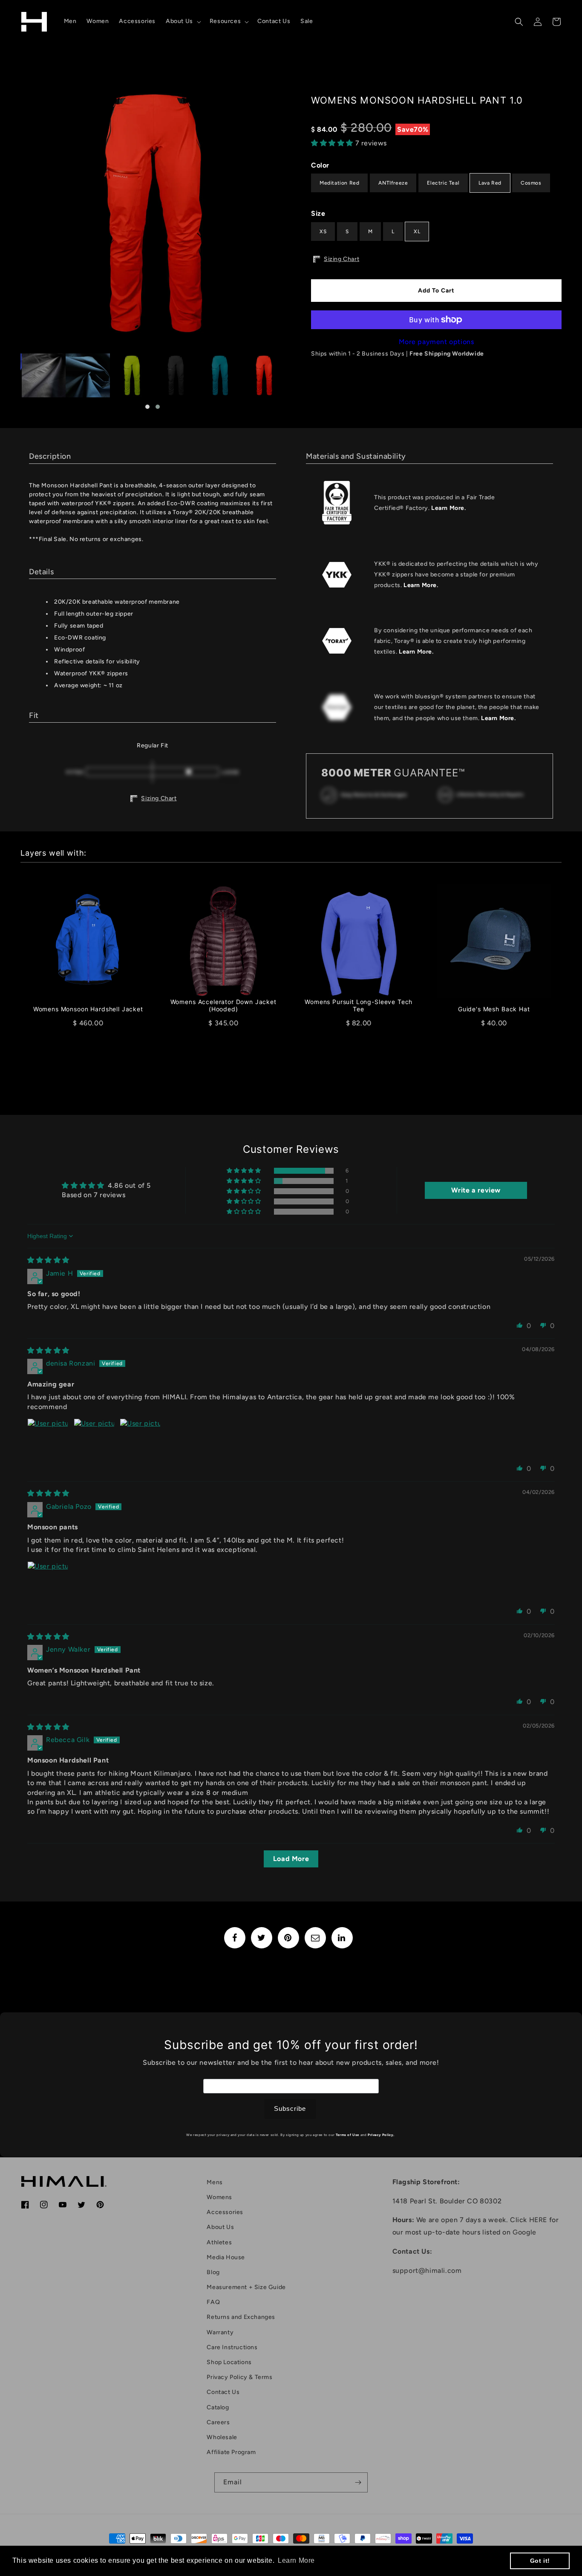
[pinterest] (288, 1938)
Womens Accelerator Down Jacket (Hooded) (223, 1006)
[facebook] (235, 1938)
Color (320, 165)
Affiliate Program (231, 2452)
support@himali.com (427, 2271)
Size (318, 213)
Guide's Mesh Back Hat (494, 1009)
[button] (183, 21)
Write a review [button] (476, 1190)
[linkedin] (342, 1938)
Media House (226, 2257)
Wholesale (222, 2437)
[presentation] (13, 213)
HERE (538, 2220)
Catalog (218, 2407)
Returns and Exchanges (241, 2317)
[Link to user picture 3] (140, 1439)
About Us (220, 2227)
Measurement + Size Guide (246, 2287)
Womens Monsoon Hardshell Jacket (88, 1009)
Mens (215, 2182)
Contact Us (223, 2392)
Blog (213, 2272)
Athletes (219, 2242)
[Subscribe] (358, 2482)
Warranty (220, 2332)
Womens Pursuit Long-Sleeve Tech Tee (359, 1006)
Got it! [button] (540, 2561)
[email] (315, 1938)
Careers (218, 2422)
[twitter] (262, 1938)
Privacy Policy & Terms (239, 2377)
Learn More (448, 508)
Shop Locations (229, 2362)
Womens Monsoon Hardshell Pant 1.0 (417, 100)
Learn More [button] (296, 2560)
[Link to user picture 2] (94, 1439)
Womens (219, 2197)
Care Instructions (232, 2347)
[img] (48, 1260)
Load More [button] (291, 1859)
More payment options (436, 342)
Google (524, 2232)
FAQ (213, 2302)
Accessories (225, 2212)
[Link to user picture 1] (48, 1439)
